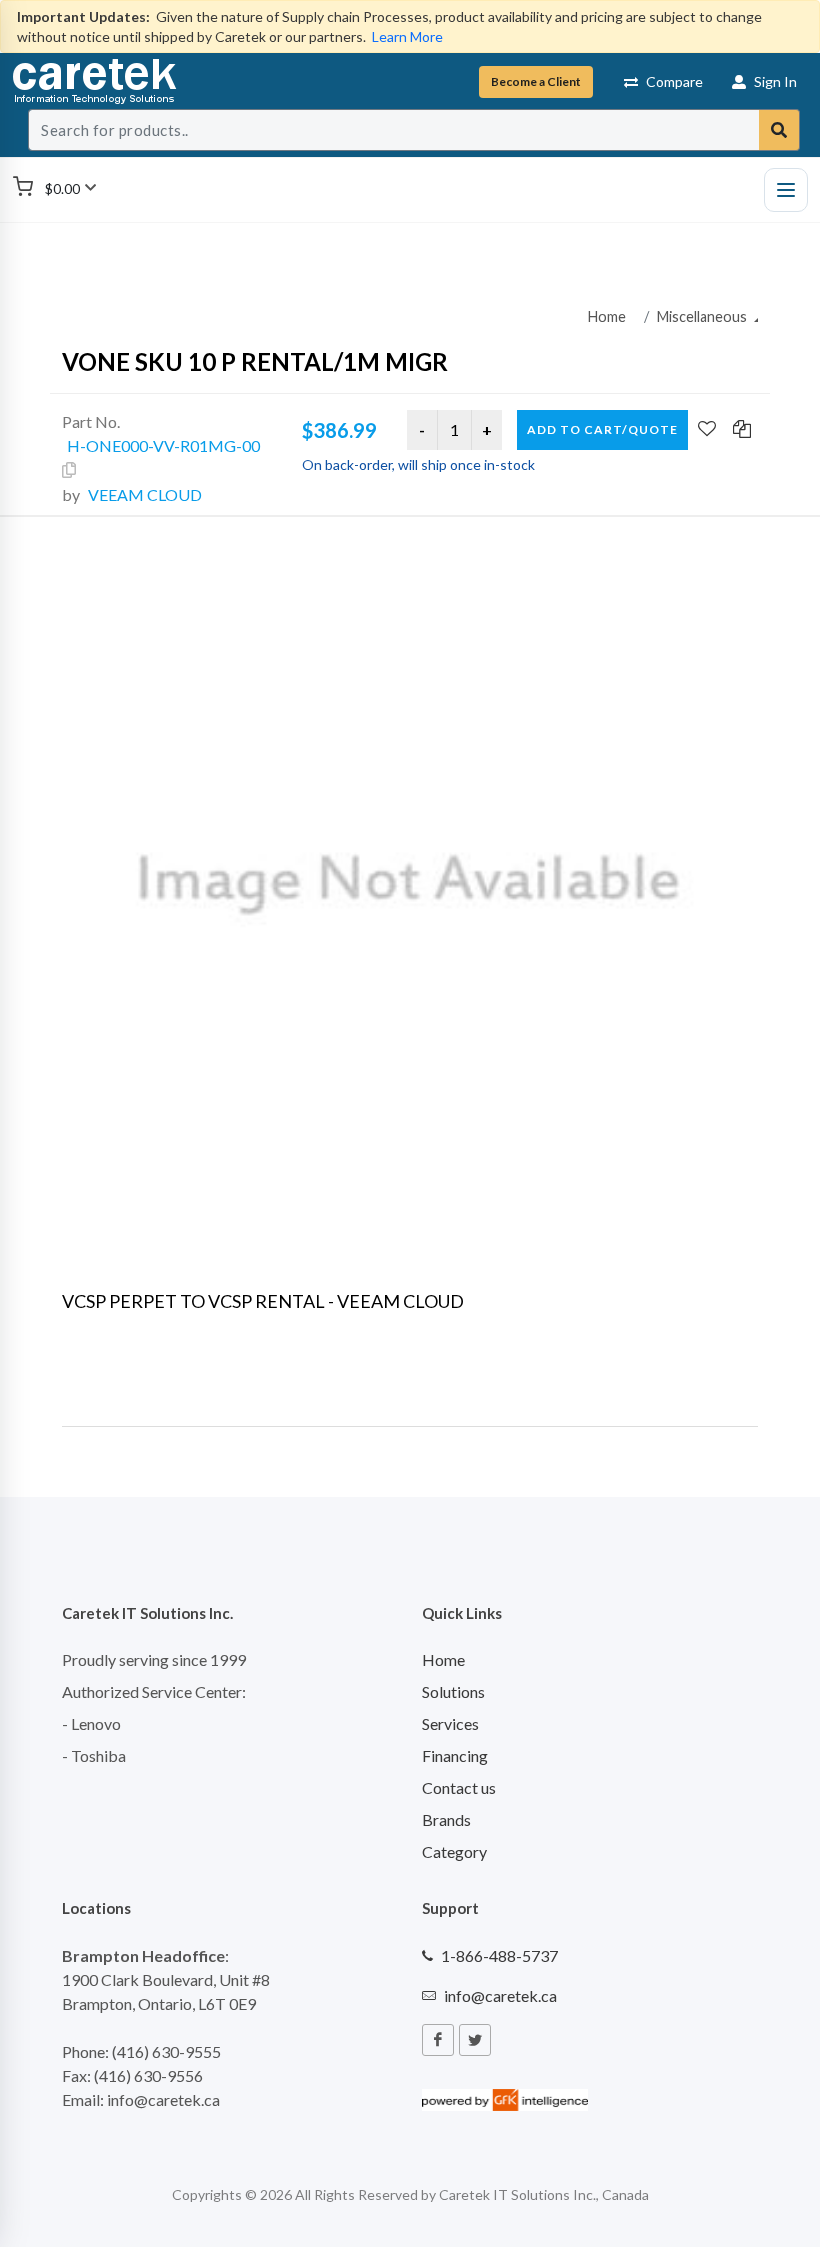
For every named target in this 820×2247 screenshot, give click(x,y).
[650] (410, 885)
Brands (446, 1819)
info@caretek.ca (500, 1995)
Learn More (407, 36)
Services (450, 1723)
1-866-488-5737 (499, 1955)
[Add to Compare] (742, 430)
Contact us (459, 1787)
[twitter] (475, 2040)
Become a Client (536, 81)
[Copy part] (69, 470)
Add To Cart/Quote (602, 429)
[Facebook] (438, 2040)
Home (607, 316)
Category (454, 1851)
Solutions (453, 1691)
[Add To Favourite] (707, 430)
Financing (455, 1755)
